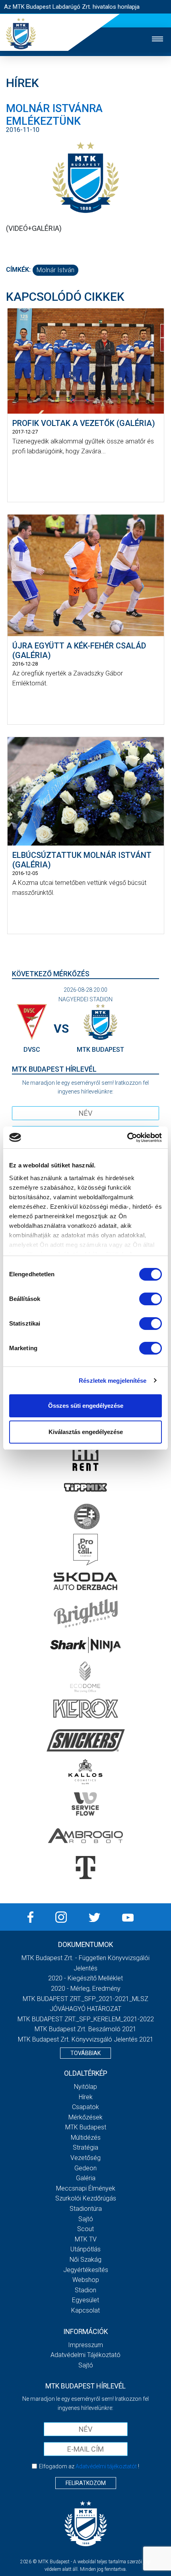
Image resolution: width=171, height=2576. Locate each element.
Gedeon (85, 2168)
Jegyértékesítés (86, 2270)
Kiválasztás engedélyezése (86, 1432)
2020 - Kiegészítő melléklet (85, 1978)
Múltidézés (86, 2138)
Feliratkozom (86, 2483)
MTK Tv (86, 2239)
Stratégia (85, 2147)
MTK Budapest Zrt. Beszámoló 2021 (85, 2029)
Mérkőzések (85, 2117)
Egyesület (85, 2300)
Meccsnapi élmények (86, 2188)
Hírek (86, 2097)
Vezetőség (85, 2158)
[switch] (151, 1299)
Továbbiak (85, 2053)
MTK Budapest (86, 2127)
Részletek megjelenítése (113, 1381)
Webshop (86, 2280)
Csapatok (85, 2107)
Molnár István (55, 270)
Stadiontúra (86, 2209)
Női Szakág (85, 2260)
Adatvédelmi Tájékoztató (85, 2355)
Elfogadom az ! (89, 2466)
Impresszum (85, 2345)
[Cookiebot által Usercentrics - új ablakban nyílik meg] (127, 1138)
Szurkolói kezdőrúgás (86, 2198)
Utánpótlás (85, 2249)
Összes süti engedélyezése (86, 1406)
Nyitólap (85, 2087)
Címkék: (18, 270)
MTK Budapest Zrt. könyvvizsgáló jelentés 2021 (86, 2039)
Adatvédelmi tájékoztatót (106, 2466)
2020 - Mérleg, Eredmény (86, 1989)
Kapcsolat (85, 2310)
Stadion (85, 2290)
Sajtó (86, 2219)
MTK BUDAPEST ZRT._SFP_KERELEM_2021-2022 (86, 2019)
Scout (85, 2229)
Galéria (86, 2178)
